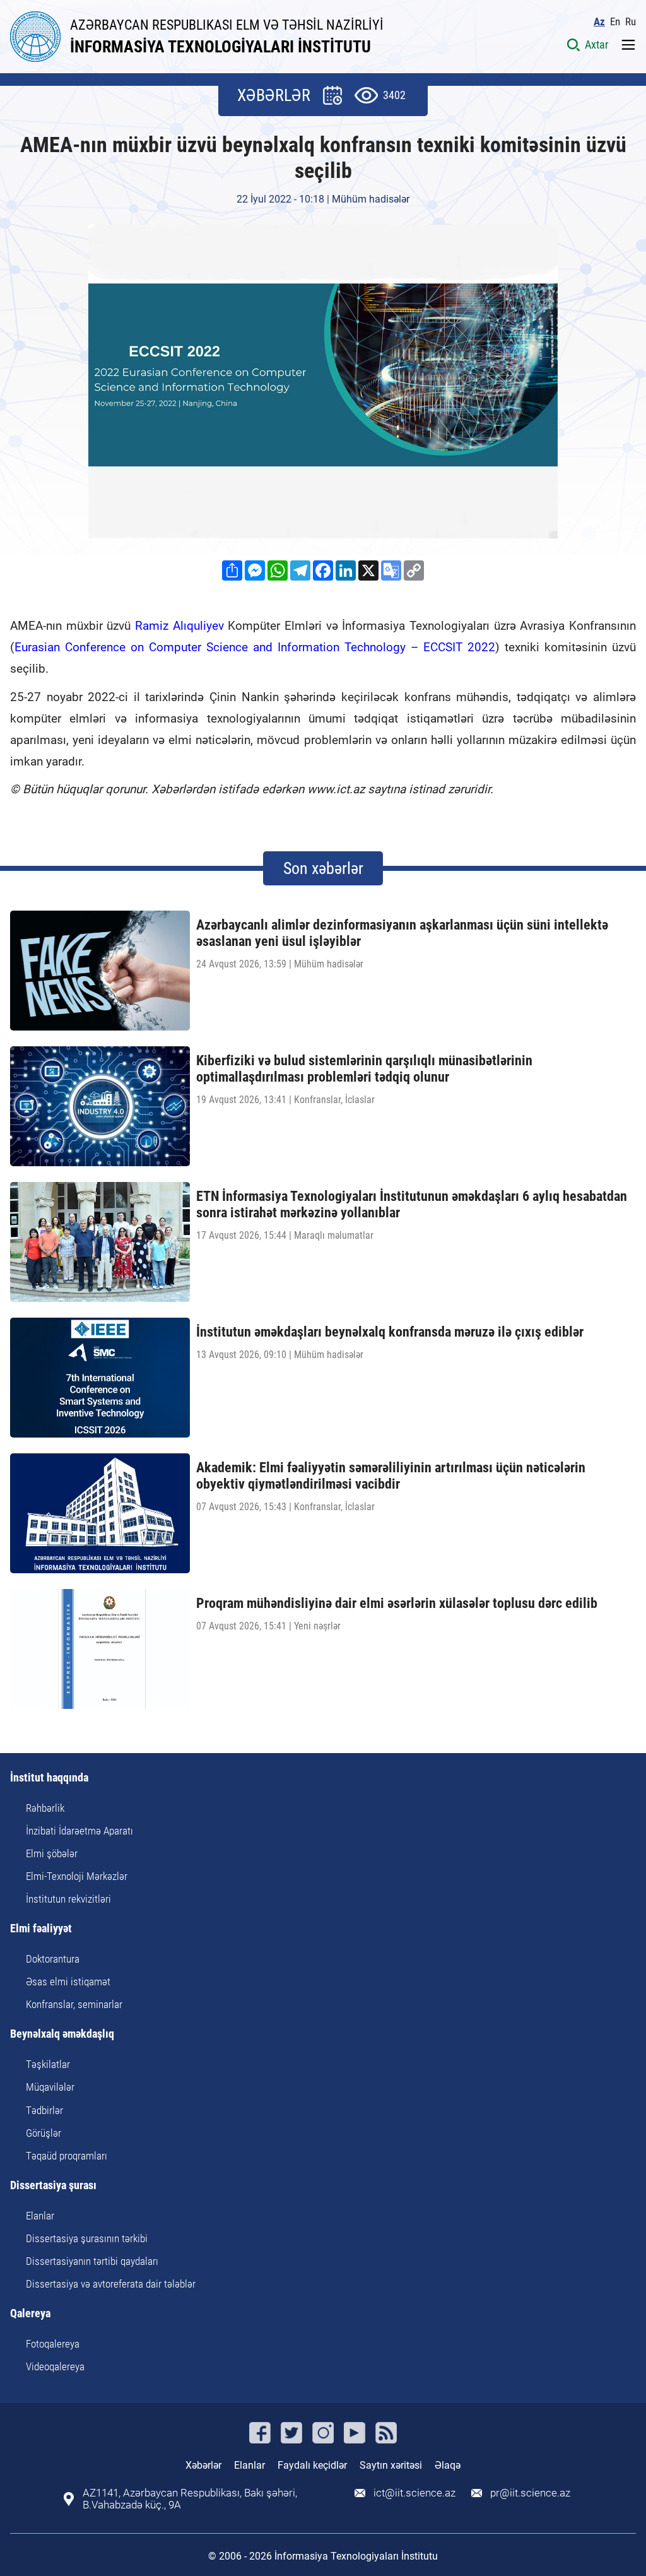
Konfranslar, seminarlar (74, 2004)
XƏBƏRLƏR (274, 95)
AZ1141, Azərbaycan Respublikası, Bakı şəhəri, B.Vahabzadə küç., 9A (190, 2499)
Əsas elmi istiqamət (68, 1982)
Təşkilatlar (48, 2064)
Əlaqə (448, 2465)
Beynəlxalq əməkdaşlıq (62, 2034)
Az (599, 22)
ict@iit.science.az (414, 2493)
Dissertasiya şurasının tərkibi (87, 2238)
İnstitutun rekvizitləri (68, 1899)
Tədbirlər (44, 2110)
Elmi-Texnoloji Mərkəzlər (77, 1876)
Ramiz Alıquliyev (179, 626)
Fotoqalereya (53, 2344)
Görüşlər (44, 2133)
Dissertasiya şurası (53, 2186)
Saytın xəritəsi (391, 2465)
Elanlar (40, 2216)
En (615, 22)
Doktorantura (53, 1959)
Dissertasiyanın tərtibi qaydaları (92, 2261)
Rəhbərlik (45, 1808)
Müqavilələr (50, 2087)
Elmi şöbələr (52, 1853)
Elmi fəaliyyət (41, 1929)
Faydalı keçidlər (312, 2465)
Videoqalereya (55, 2366)
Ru (631, 22)
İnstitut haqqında (49, 1778)
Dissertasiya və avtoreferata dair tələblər (111, 2284)
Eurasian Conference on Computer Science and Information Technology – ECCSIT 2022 (255, 647)
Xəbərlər (203, 2465)
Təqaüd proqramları (67, 2156)
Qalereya (30, 2314)
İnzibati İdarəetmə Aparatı (79, 1831)
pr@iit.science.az (530, 2493)
